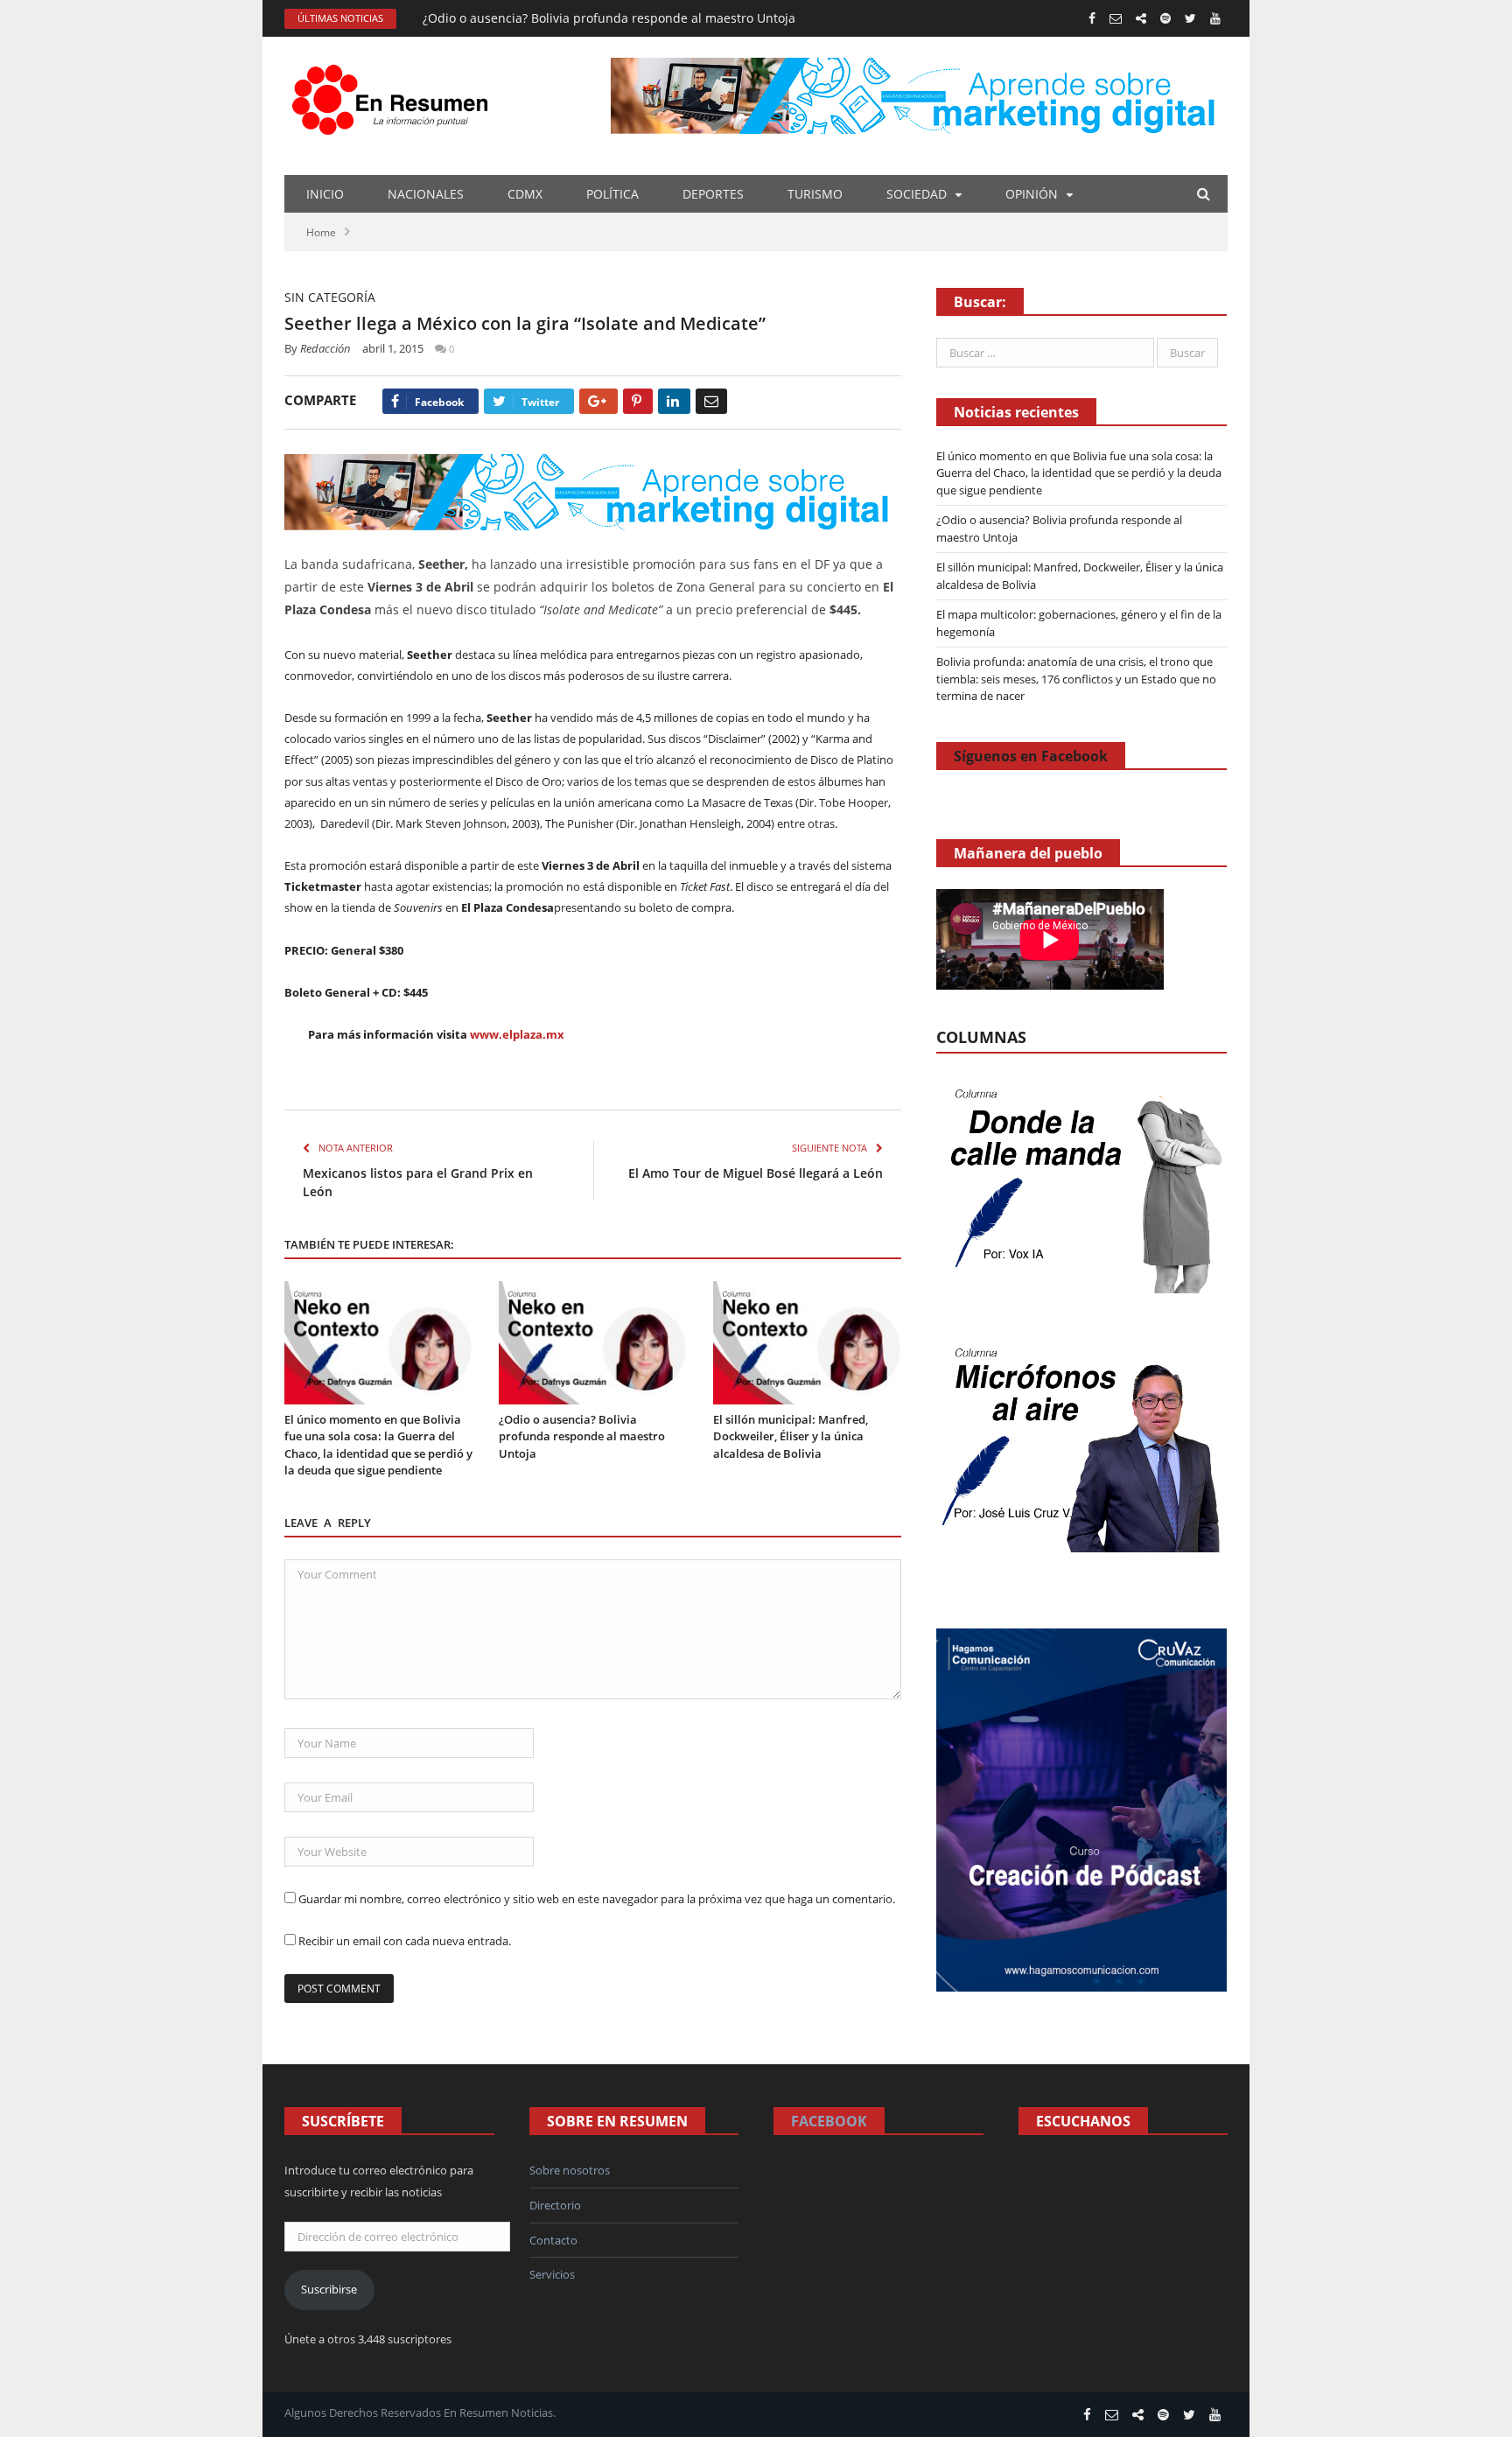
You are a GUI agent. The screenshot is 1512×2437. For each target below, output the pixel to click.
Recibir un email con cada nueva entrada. (405, 1941)
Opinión (1032, 194)
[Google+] (598, 401)
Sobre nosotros (570, 2170)
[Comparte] (1141, 18)
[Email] (711, 401)
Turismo (815, 194)
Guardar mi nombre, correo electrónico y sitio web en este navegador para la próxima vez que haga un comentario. (597, 1899)
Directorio (555, 2205)
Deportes (713, 194)
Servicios (552, 2274)
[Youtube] (1215, 18)
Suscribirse (329, 2289)
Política (612, 194)
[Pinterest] (638, 401)
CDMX (525, 194)
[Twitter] (1190, 18)
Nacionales (426, 194)
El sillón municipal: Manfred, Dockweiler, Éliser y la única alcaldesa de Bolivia (791, 1436)
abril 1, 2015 (393, 348)
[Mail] (1116, 18)
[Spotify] (1165, 18)
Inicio (325, 194)
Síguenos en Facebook (1031, 756)
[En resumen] (396, 96)
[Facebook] (1092, 18)
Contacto (553, 2240)
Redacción (325, 348)
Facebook (829, 2121)
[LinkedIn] (674, 401)
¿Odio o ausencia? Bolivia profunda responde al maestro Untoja (609, 18)
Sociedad (917, 194)
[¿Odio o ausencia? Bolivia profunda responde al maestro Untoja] (593, 1343)
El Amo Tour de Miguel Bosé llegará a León (756, 1173)
